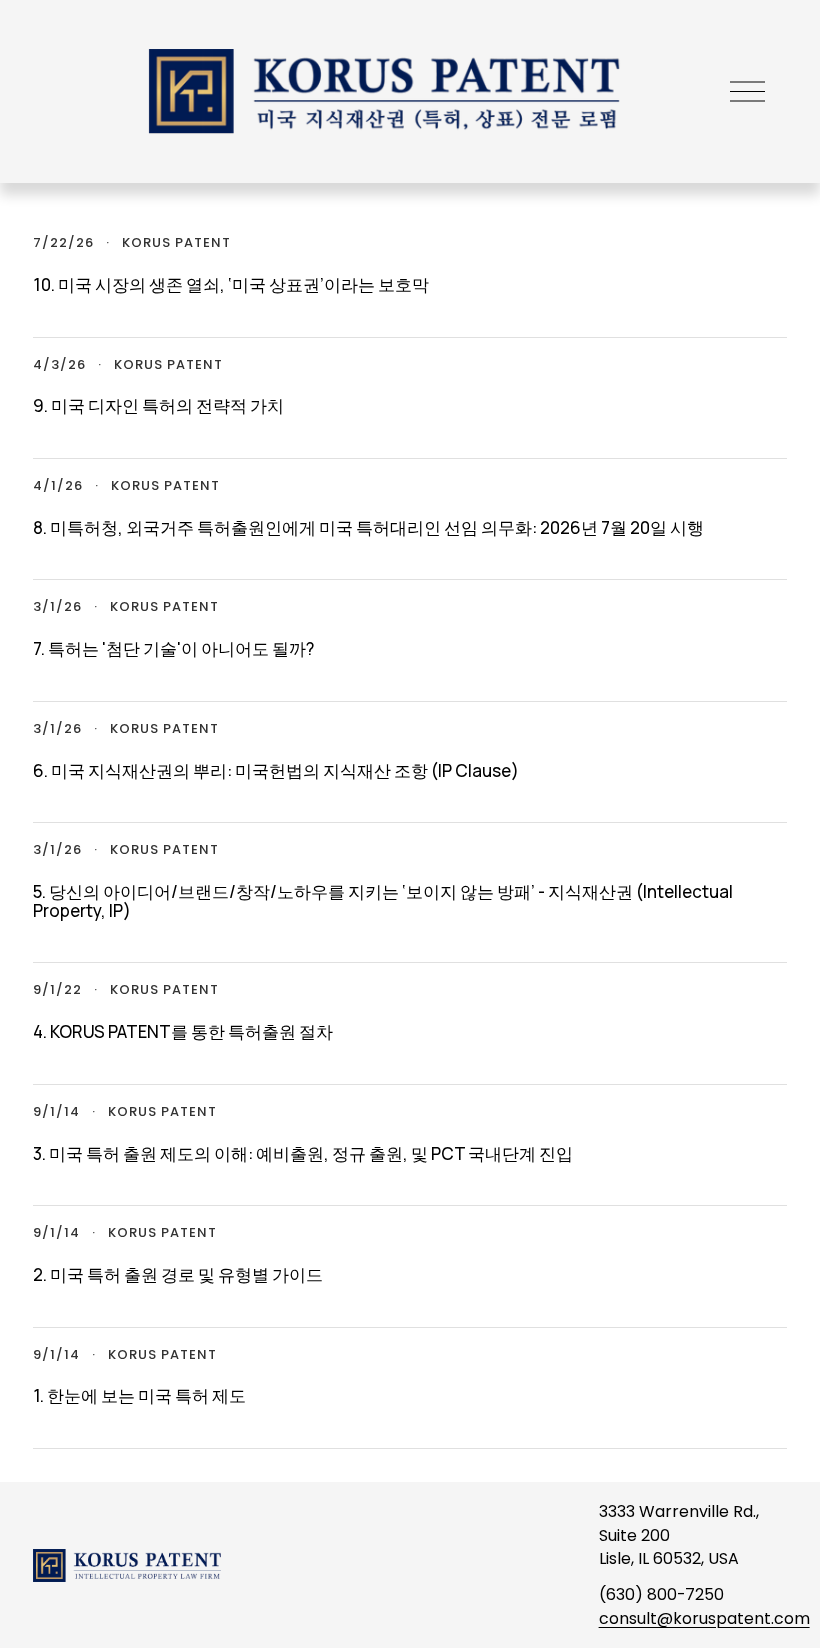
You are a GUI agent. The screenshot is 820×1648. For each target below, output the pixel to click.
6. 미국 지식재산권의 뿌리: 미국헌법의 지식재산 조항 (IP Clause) (276, 770)
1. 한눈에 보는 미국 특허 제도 (139, 1395)
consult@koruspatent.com (704, 1618)
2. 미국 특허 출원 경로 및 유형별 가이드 (178, 1274)
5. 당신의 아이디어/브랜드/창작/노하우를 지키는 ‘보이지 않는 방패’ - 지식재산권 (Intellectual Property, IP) (383, 901)
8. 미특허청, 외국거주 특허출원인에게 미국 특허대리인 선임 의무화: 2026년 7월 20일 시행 (368, 527)
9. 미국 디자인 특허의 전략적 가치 (158, 405)
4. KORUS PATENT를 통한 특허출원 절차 (183, 1031)
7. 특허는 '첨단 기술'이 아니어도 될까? (173, 648)
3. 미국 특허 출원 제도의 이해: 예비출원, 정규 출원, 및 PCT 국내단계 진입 (303, 1153)
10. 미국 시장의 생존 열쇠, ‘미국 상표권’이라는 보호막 (231, 284)
